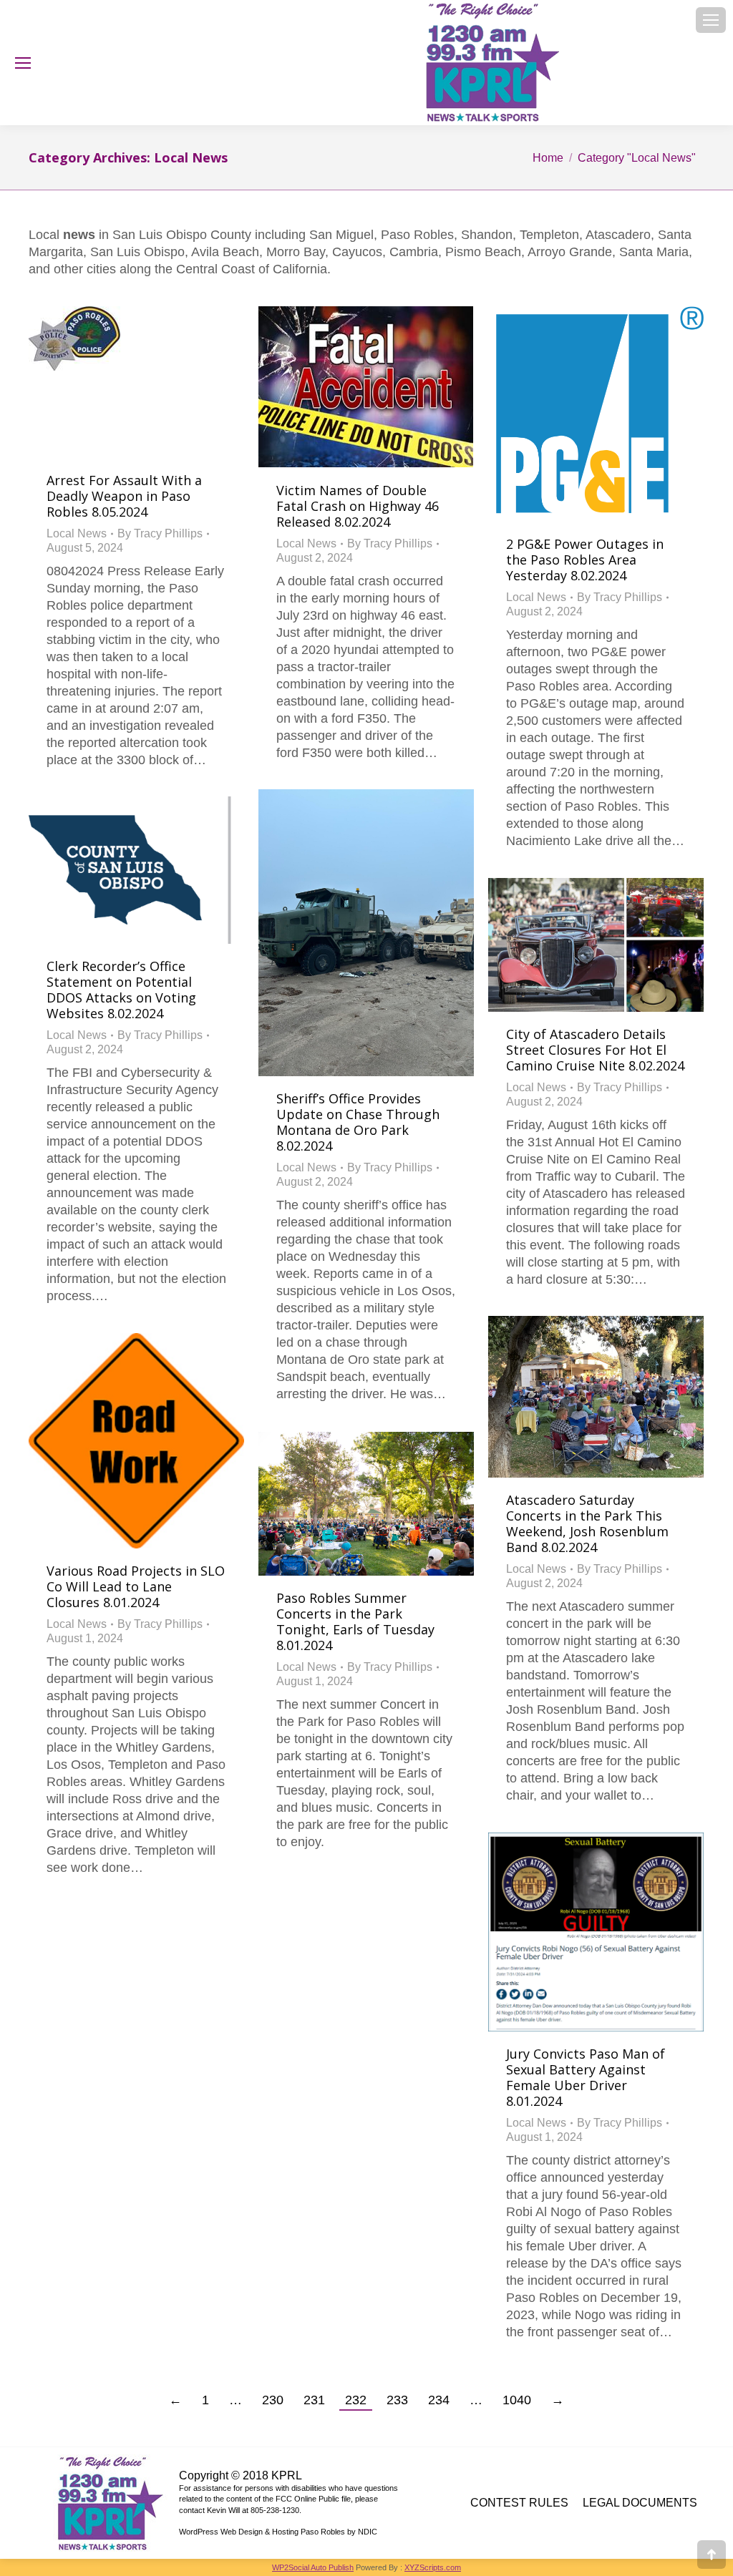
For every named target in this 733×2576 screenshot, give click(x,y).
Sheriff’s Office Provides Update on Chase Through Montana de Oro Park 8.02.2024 (358, 1122)
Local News (77, 533)
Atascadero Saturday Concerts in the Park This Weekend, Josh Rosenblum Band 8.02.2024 (587, 1523)
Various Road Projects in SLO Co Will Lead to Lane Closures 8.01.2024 (136, 1586)
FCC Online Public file (313, 2499)
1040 (517, 2400)
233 (397, 2400)
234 (439, 2400)
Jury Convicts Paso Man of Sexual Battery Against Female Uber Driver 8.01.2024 (586, 2077)
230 (273, 2400)
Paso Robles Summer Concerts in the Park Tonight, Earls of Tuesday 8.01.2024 (355, 1621)
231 (314, 2400)
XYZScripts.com (433, 2567)
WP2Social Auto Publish (313, 2567)
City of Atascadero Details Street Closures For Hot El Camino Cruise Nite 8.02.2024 (595, 1050)
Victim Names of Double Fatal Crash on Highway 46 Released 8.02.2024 (358, 506)
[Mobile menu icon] (711, 20)
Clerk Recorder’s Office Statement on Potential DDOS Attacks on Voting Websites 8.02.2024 (121, 990)
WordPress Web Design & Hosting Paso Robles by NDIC (278, 2532)
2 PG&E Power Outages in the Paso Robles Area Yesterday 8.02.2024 (585, 560)
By (160, 533)
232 (356, 2400)
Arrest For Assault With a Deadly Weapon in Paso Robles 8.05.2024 (124, 496)
